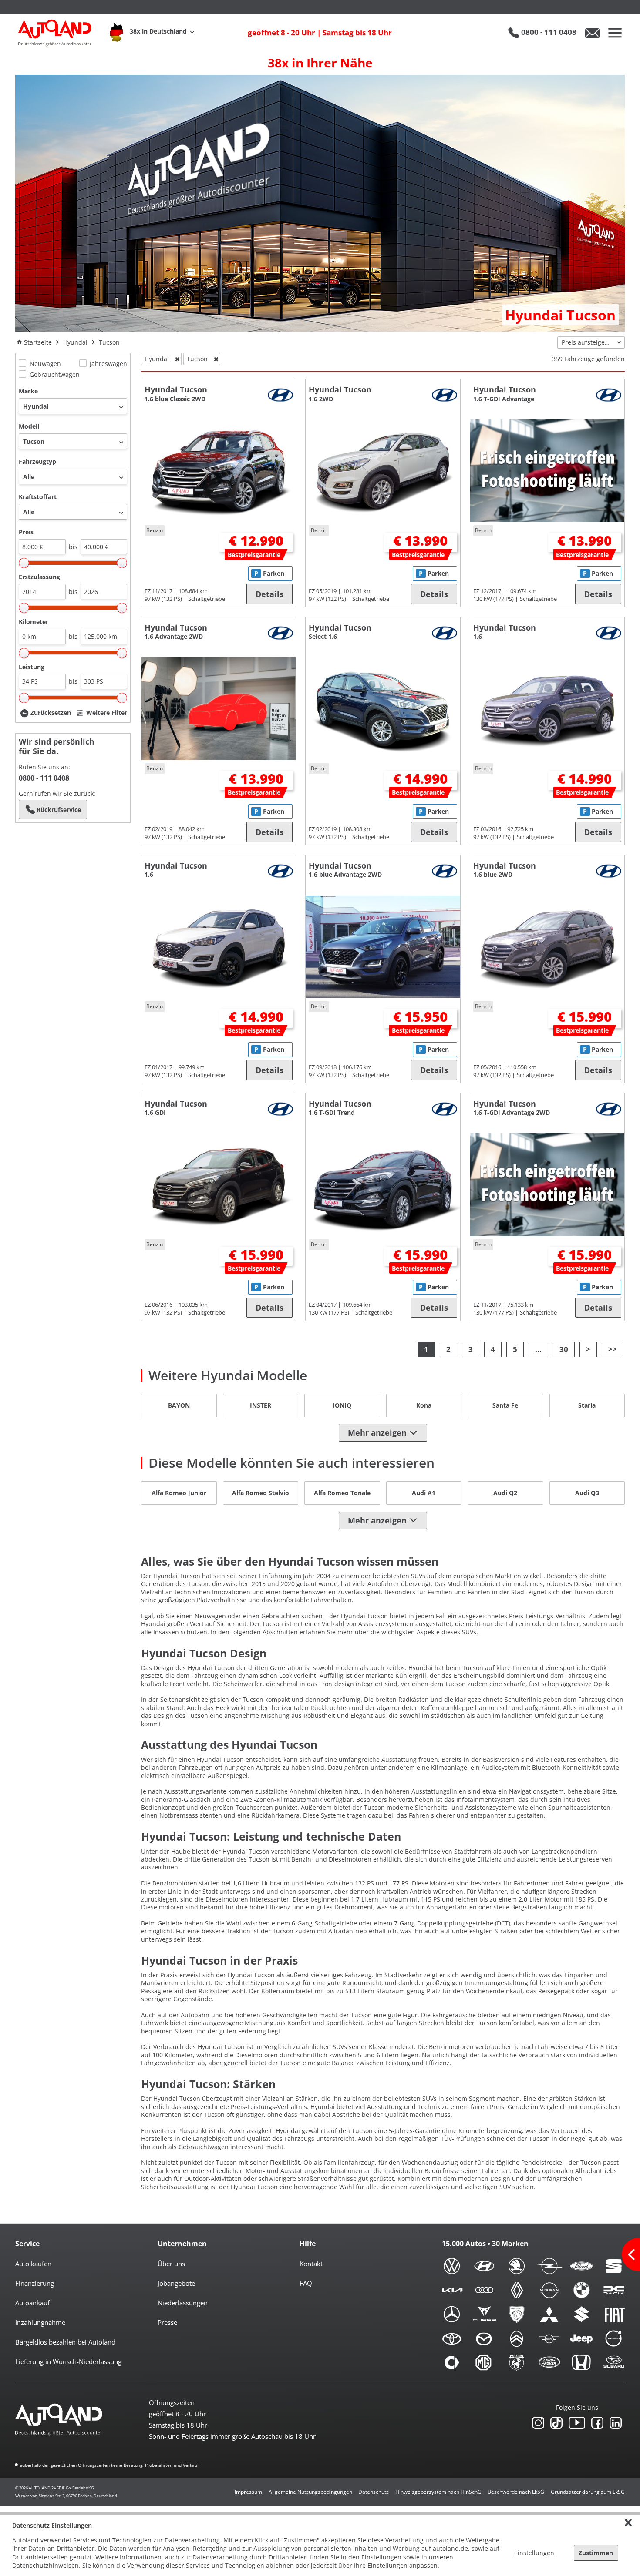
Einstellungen (534, 2553)
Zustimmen (596, 2553)
